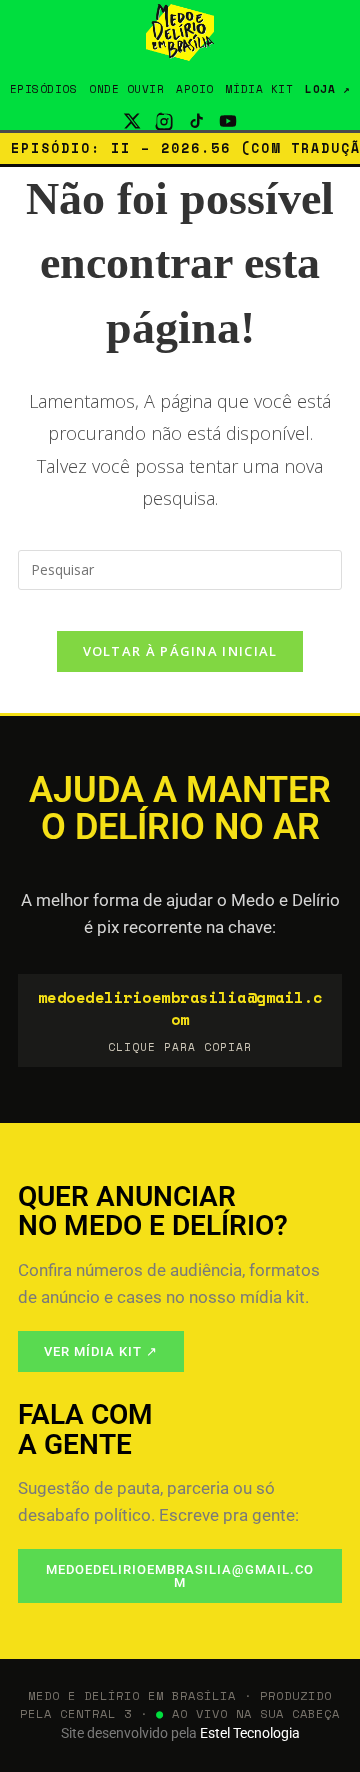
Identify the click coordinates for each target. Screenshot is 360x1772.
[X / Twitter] (132, 121)
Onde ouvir (126, 89)
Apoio (195, 89)
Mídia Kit (260, 89)
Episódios (44, 89)
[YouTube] (228, 121)
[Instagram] (164, 121)
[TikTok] (196, 121)
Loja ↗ (327, 89)
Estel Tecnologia (250, 1733)
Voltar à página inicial (180, 651)
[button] (180, 1021)
